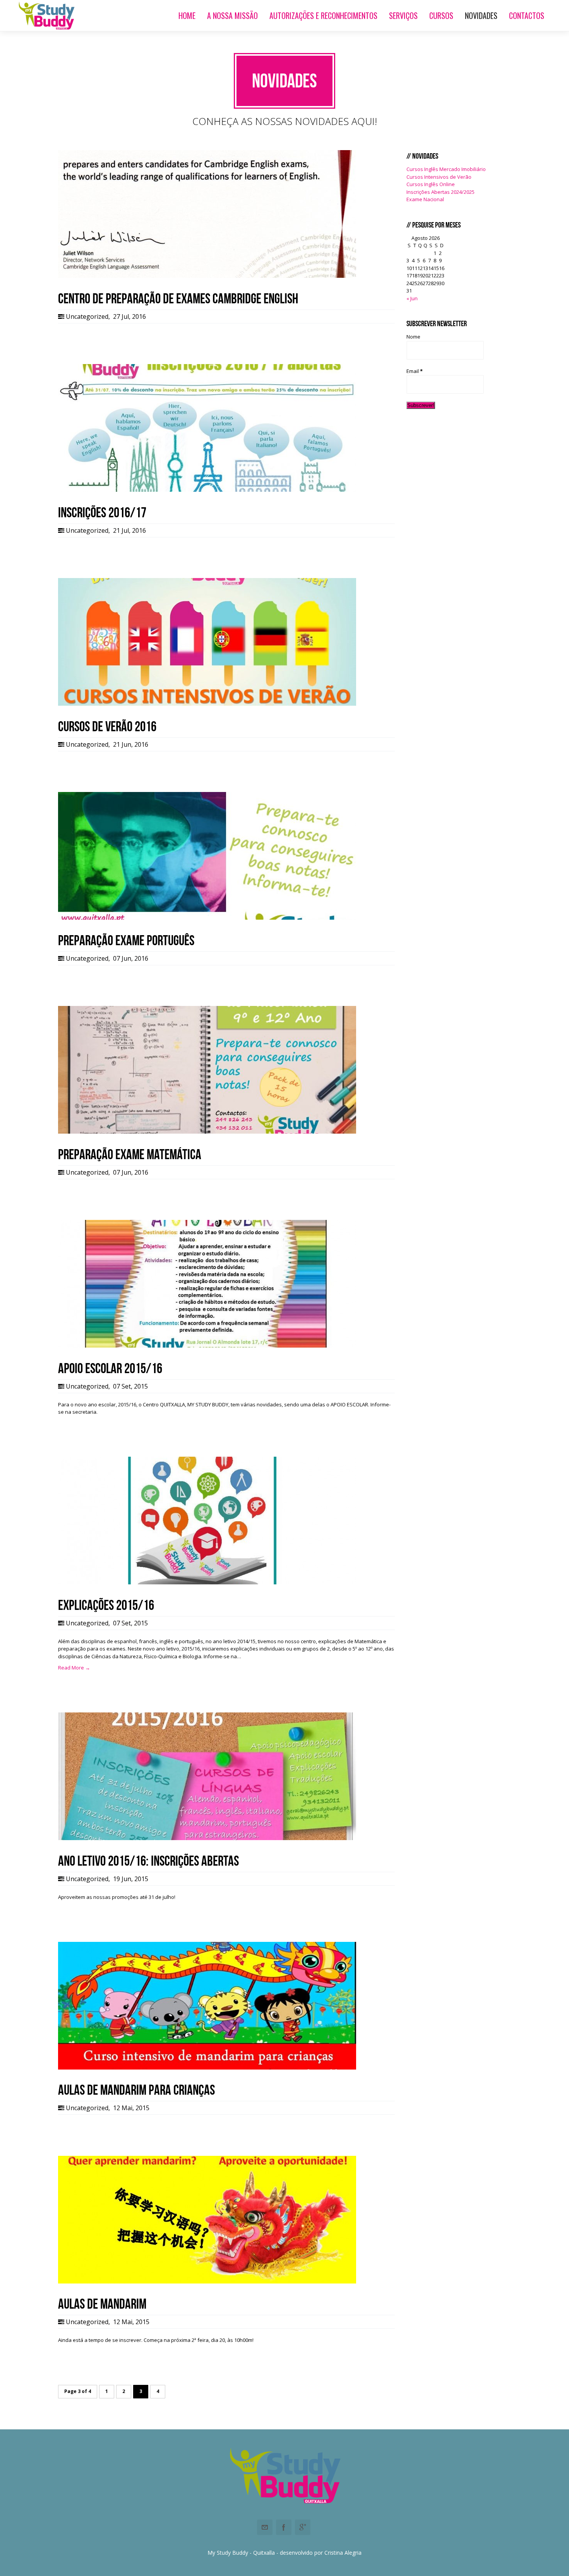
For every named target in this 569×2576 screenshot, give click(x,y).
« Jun (412, 298)
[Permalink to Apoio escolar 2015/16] (207, 1346)
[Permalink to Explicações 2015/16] (207, 1582)
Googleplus (303, 2527)
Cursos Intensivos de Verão (439, 177)
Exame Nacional (425, 199)
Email (415, 371)
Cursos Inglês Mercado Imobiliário (446, 169)
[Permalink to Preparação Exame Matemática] (207, 1132)
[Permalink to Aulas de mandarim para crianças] (207, 2068)
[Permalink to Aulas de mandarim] (207, 2282)
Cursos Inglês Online (431, 184)
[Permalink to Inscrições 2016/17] (207, 490)
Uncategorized (87, 316)
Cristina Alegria (343, 2553)
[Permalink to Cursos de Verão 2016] (207, 704)
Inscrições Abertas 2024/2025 (440, 192)
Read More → (74, 1668)
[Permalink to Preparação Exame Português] (207, 918)
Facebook (284, 2527)
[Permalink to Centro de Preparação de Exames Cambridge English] (207, 276)
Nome (413, 337)
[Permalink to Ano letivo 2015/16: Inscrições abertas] (207, 1838)
